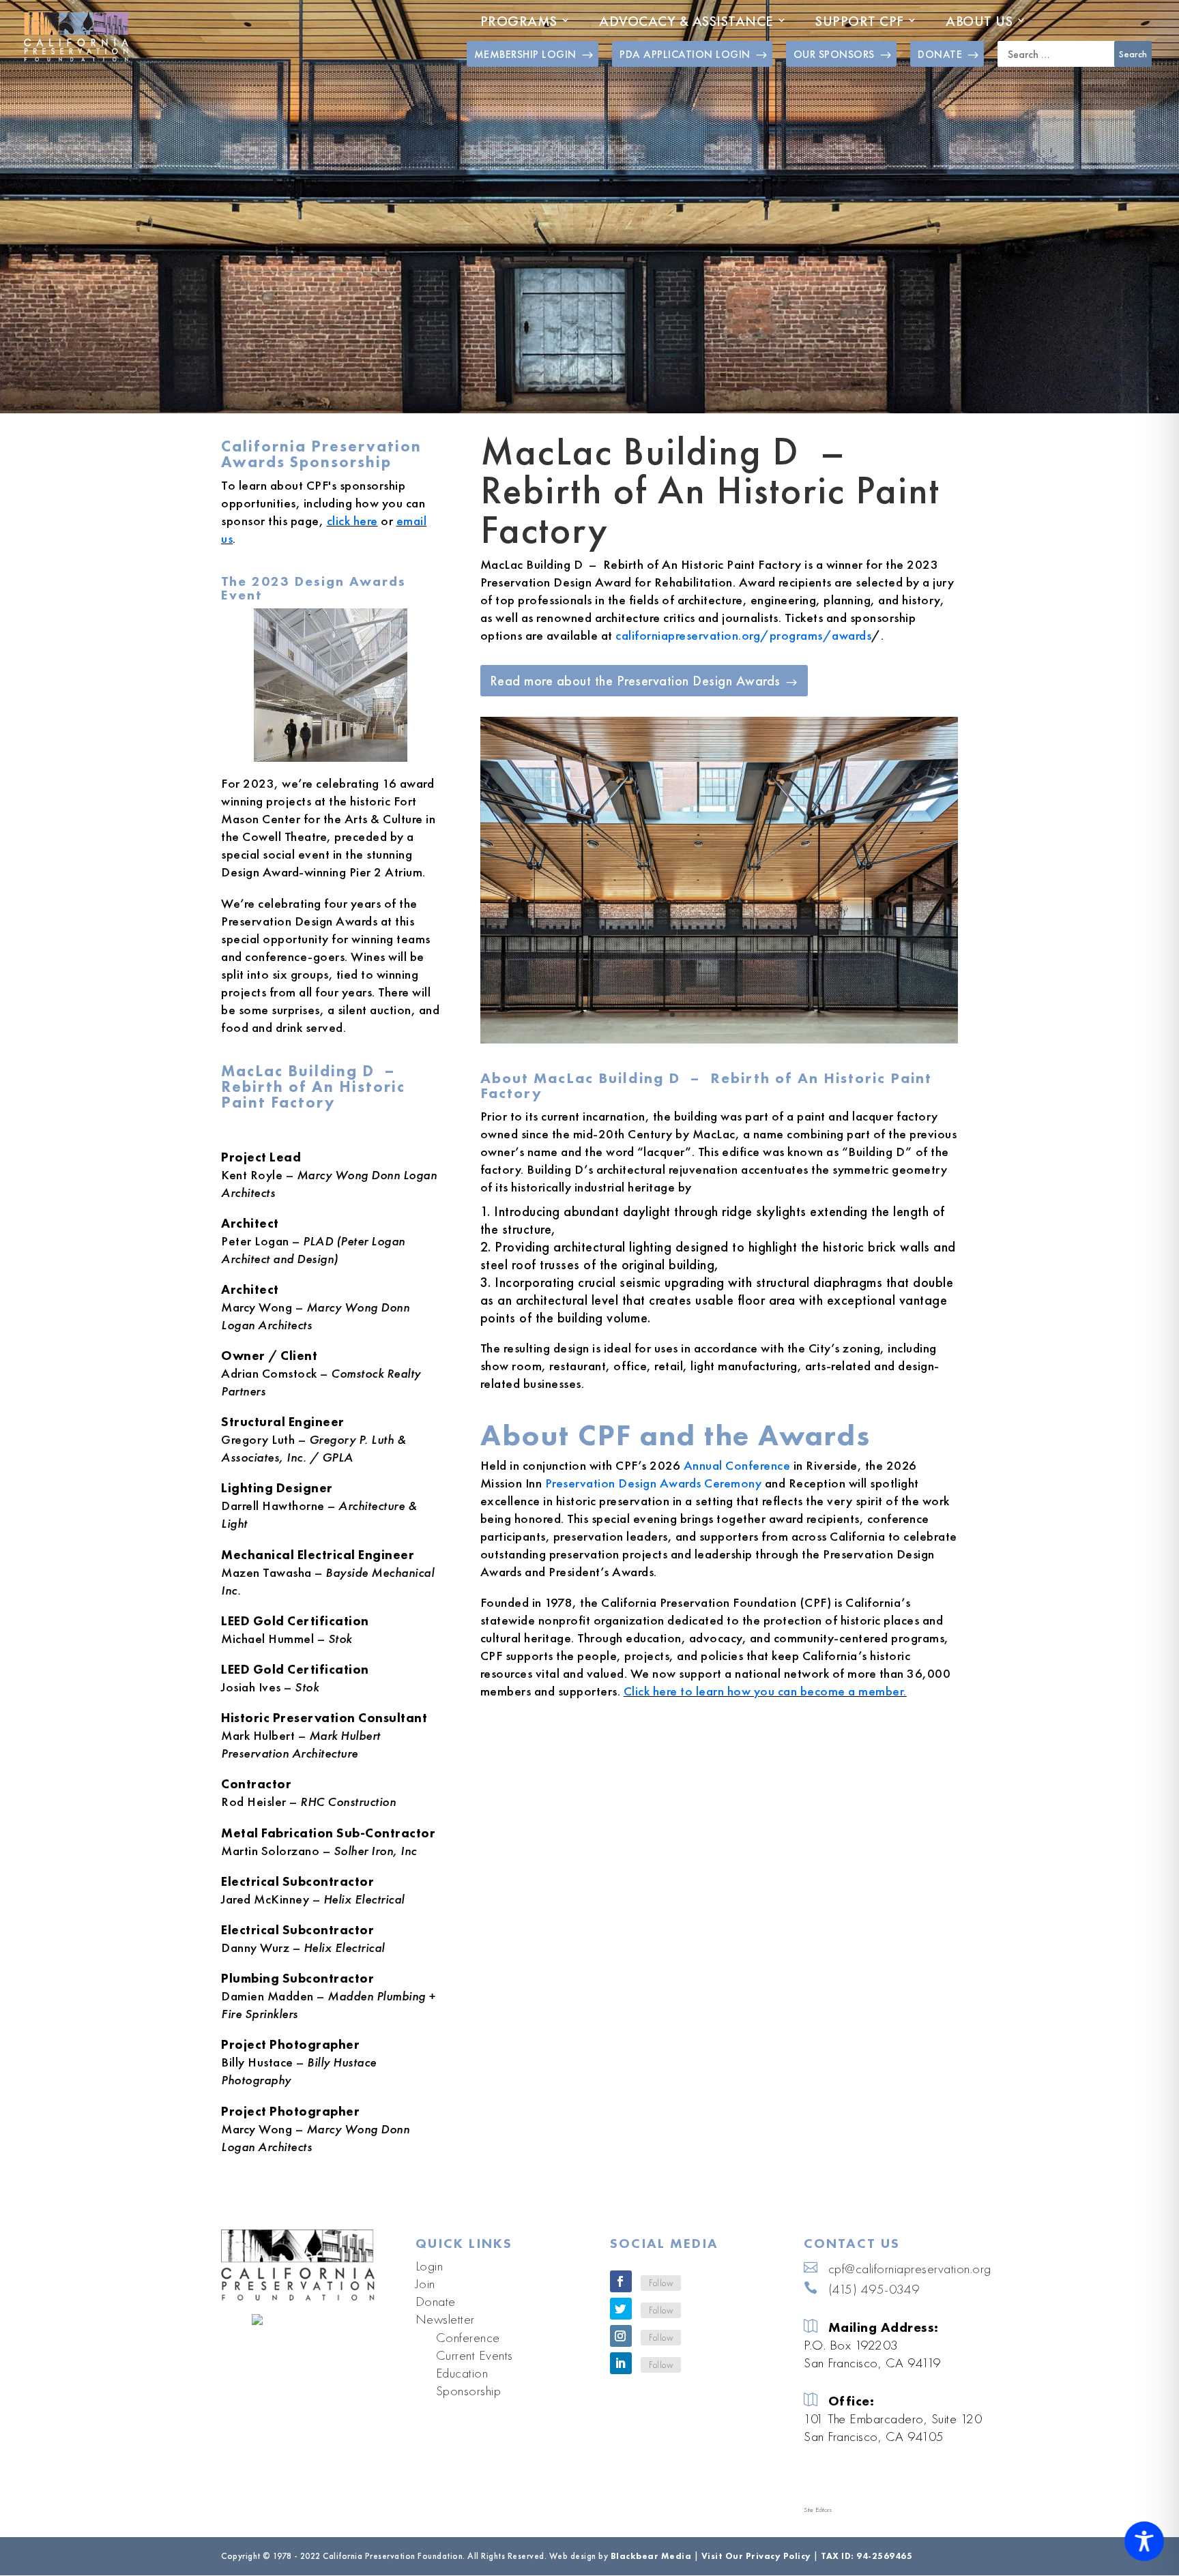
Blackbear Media (651, 2556)
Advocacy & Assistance (686, 21)
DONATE (940, 54)
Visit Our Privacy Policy (756, 2556)
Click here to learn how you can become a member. (765, 1691)
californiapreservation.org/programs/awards (743, 635)
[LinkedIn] (621, 2363)
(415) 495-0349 (874, 2289)
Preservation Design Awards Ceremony (654, 1483)
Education (462, 2373)
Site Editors (818, 2510)
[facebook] (621, 2281)
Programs (519, 21)
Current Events (475, 2355)
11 (777, 1015)
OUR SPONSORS (834, 54)
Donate (436, 2301)
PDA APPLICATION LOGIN (685, 54)
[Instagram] (621, 2336)
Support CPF (860, 21)
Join (425, 2283)
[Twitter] (621, 2309)
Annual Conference (737, 1465)
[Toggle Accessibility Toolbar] (1144, 2541)
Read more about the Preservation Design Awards (635, 681)
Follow (661, 2283)
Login (430, 2266)
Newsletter (445, 2319)
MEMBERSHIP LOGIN (525, 54)
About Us (979, 21)
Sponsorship (469, 2390)
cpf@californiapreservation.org (910, 2268)
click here (352, 521)
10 (765, 1015)
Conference (468, 2337)
